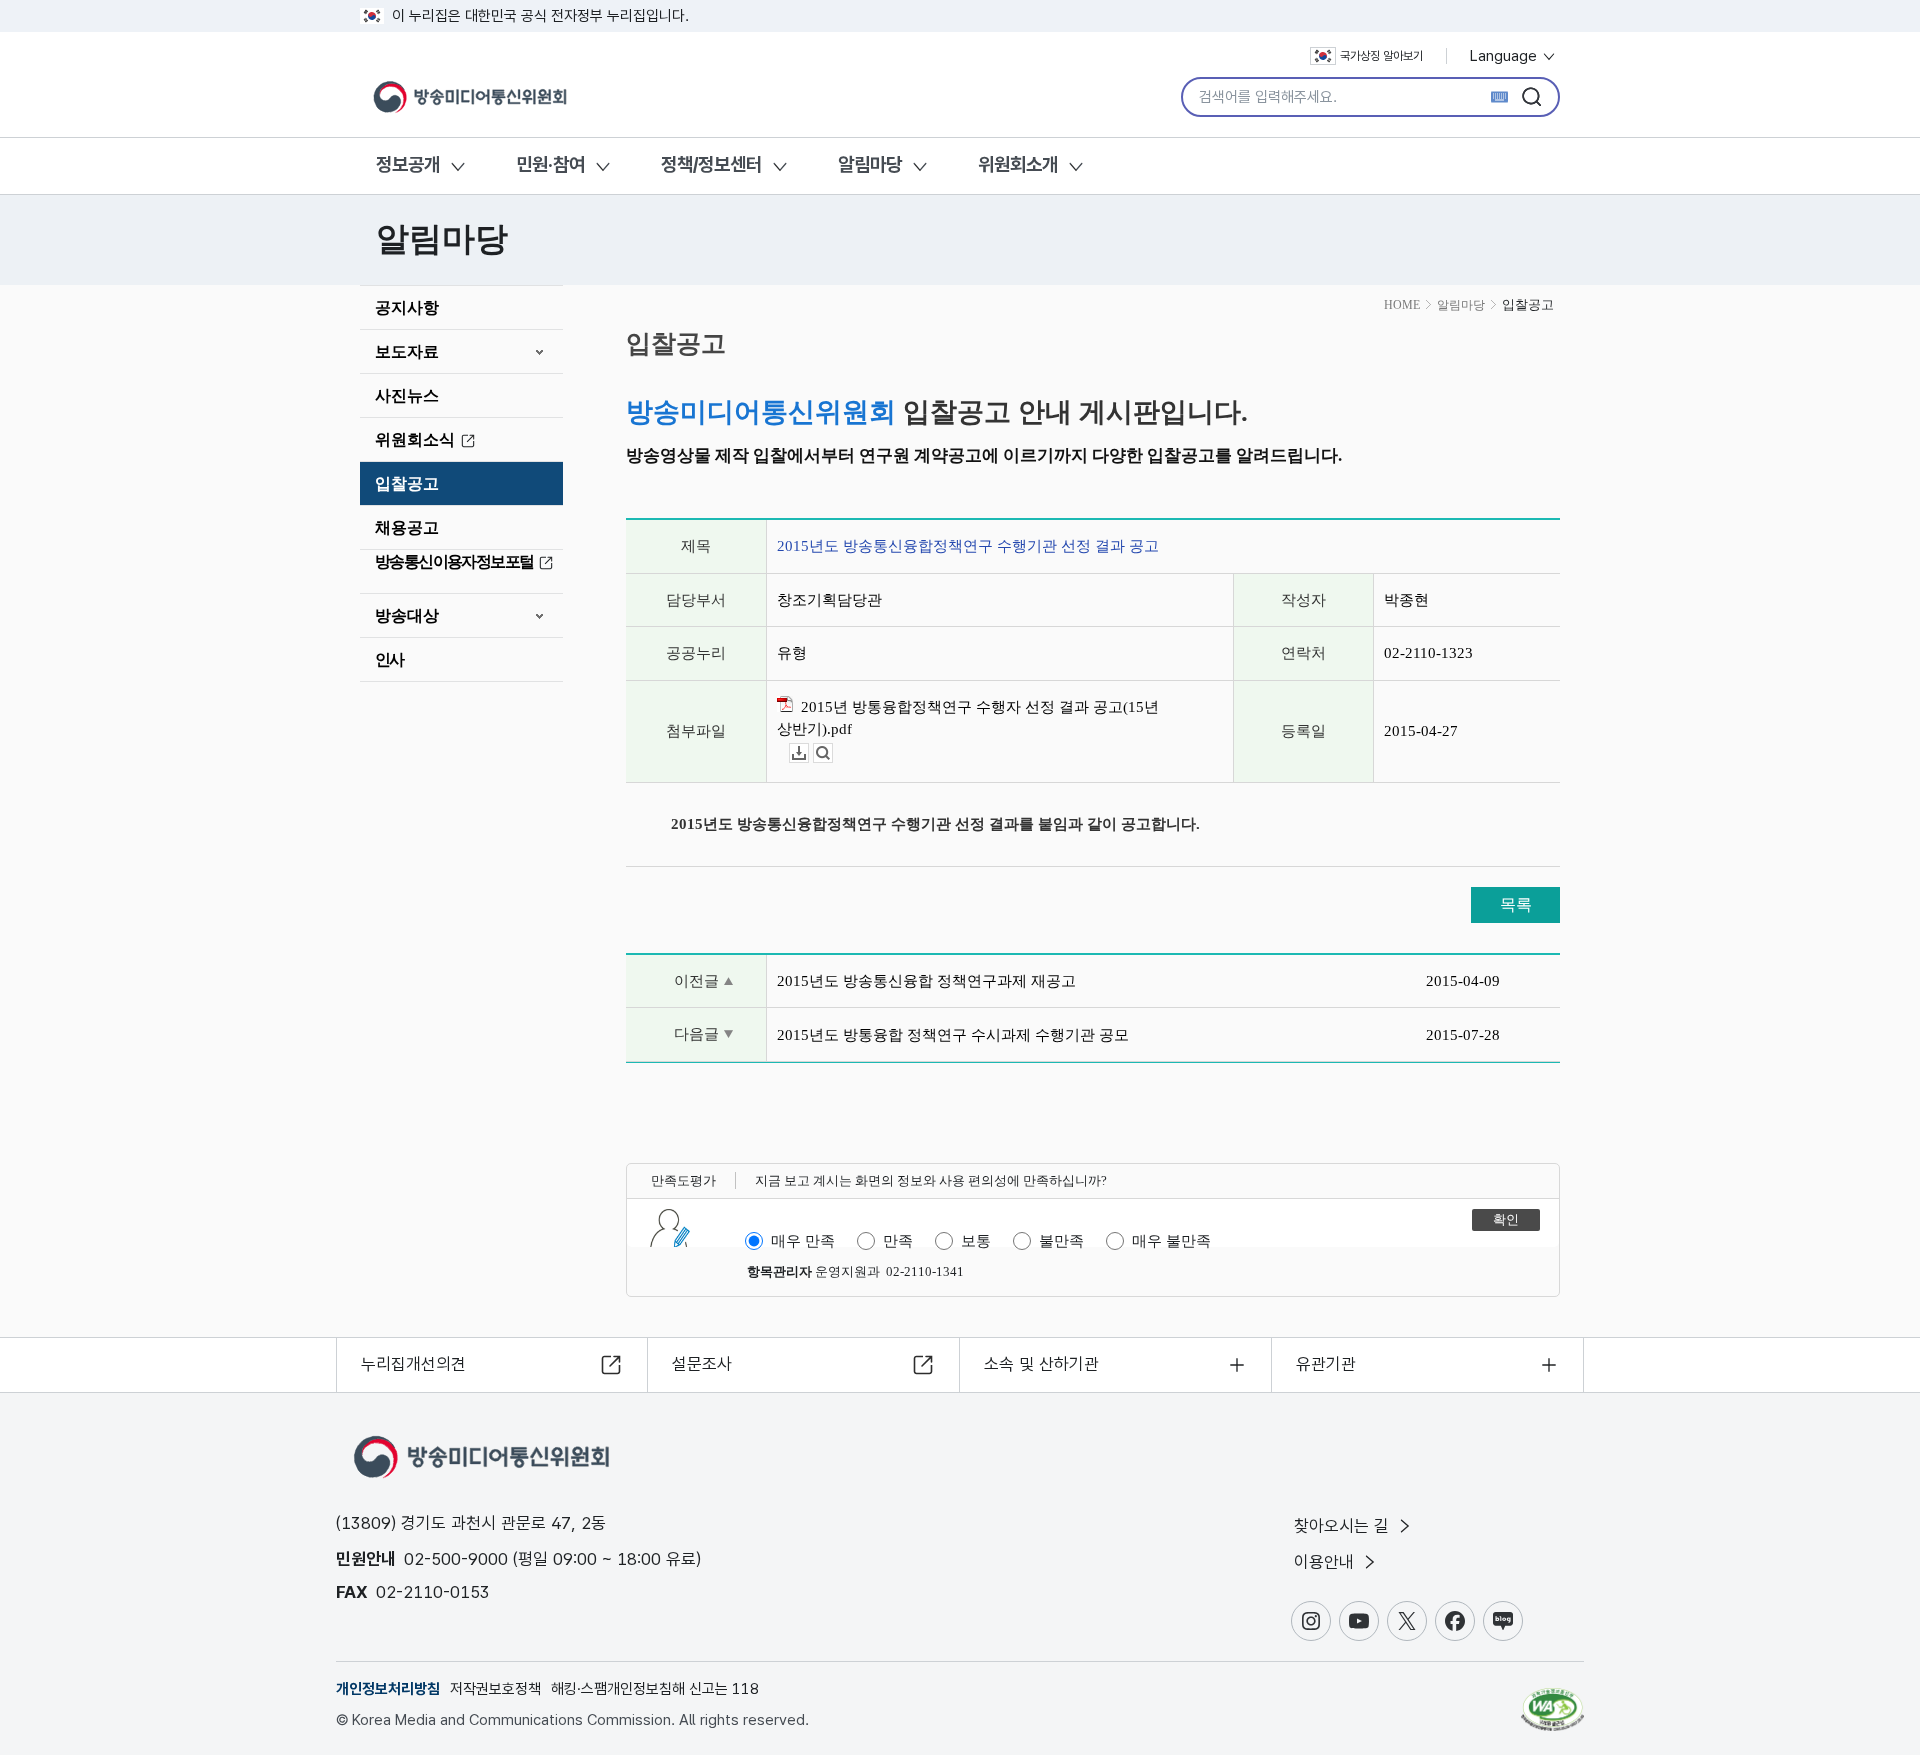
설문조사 (702, 1364)
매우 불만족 (1171, 1241)
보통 (976, 1241)
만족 (898, 1241)
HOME (1402, 305)
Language (1505, 56)
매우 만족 (803, 1241)
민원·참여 (550, 164)
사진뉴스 (407, 395)
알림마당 (870, 164)
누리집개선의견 (413, 1364)
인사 (389, 659)
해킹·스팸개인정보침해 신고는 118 (655, 1689)
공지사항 (407, 307)
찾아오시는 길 (1344, 1526)
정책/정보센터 (711, 164)
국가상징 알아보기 (1381, 56)
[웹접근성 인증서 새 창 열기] (1552, 1700)
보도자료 (407, 351)
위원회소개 (1018, 164)
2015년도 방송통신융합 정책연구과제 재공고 (926, 981)
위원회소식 (415, 439)
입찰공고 (407, 483)
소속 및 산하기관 (1041, 1364)
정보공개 (408, 164)
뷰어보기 (832, 753)
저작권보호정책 (495, 1689)
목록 (1516, 904)
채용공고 (407, 527)
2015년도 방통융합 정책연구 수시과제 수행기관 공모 (953, 1035)
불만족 (1061, 1241)
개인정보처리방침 (388, 1689)
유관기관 (1326, 1364)
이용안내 (1326, 1562)
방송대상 (407, 615)
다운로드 (808, 753)
